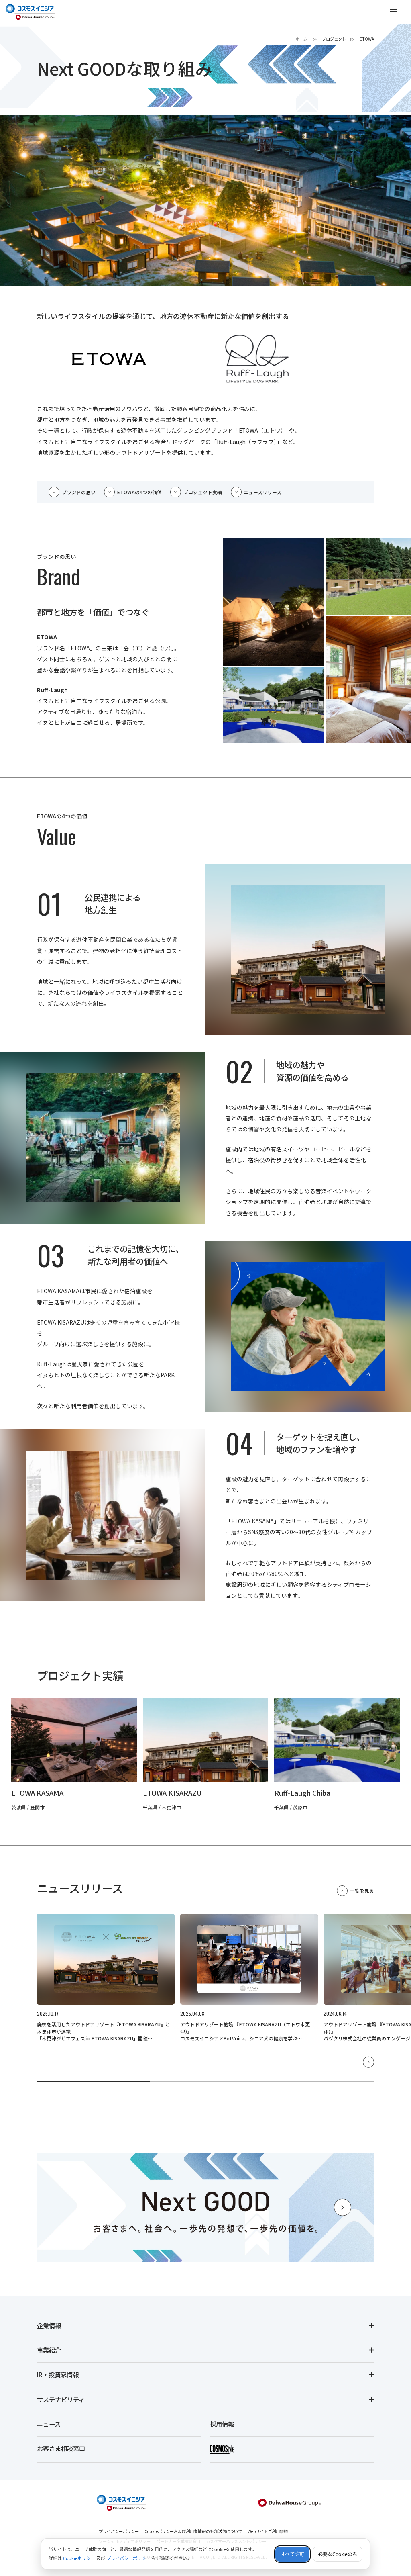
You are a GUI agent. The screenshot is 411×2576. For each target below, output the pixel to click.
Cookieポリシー (79, 2558)
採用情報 (222, 2424)
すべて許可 (292, 2554)
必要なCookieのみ (338, 2554)
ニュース (49, 2424)
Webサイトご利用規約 (268, 2531)
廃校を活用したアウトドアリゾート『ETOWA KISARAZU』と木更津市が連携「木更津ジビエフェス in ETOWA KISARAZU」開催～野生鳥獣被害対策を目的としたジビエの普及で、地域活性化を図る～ (104, 2038)
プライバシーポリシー (119, 2531)
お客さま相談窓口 (61, 2448)
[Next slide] (368, 2062)
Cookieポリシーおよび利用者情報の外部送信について (193, 2531)
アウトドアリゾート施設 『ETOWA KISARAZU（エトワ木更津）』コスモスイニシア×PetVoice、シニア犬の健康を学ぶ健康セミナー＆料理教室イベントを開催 (245, 2035)
